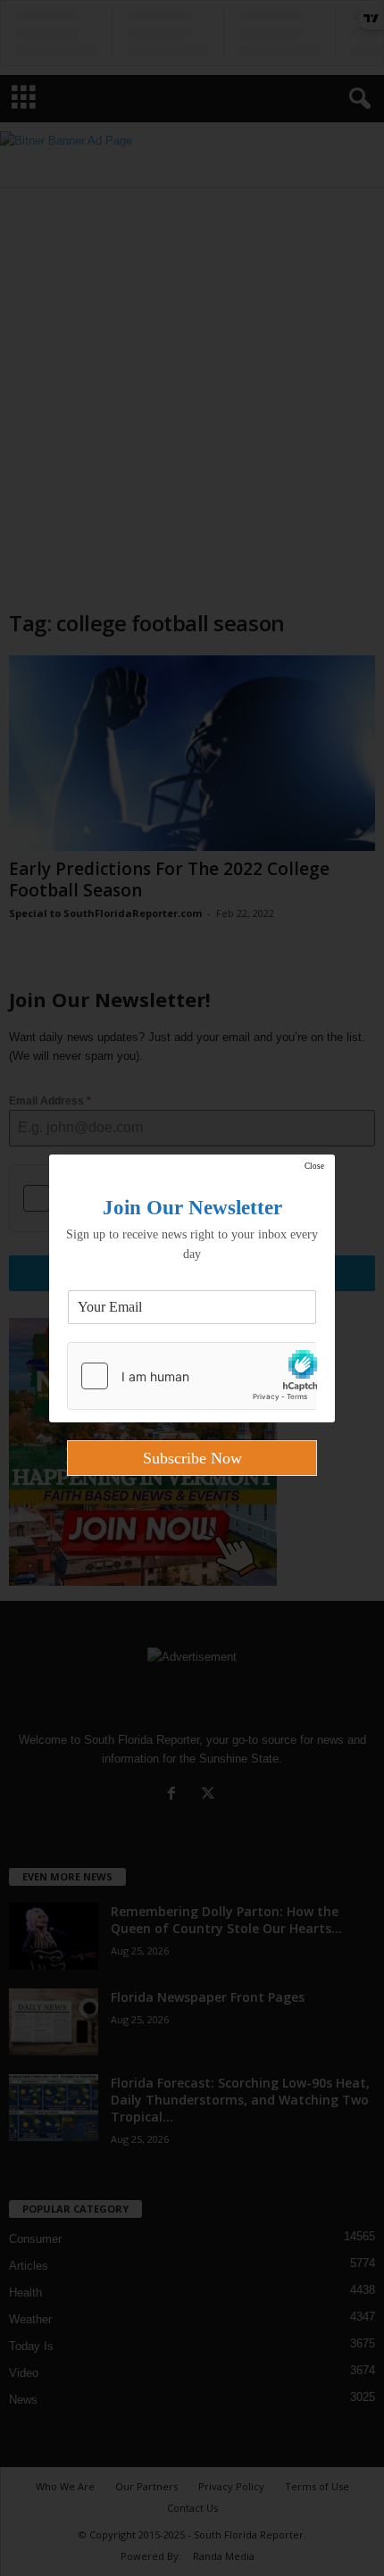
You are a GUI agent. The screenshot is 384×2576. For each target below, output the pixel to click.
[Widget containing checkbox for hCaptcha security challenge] (192, 1376)
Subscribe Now (192, 1458)
